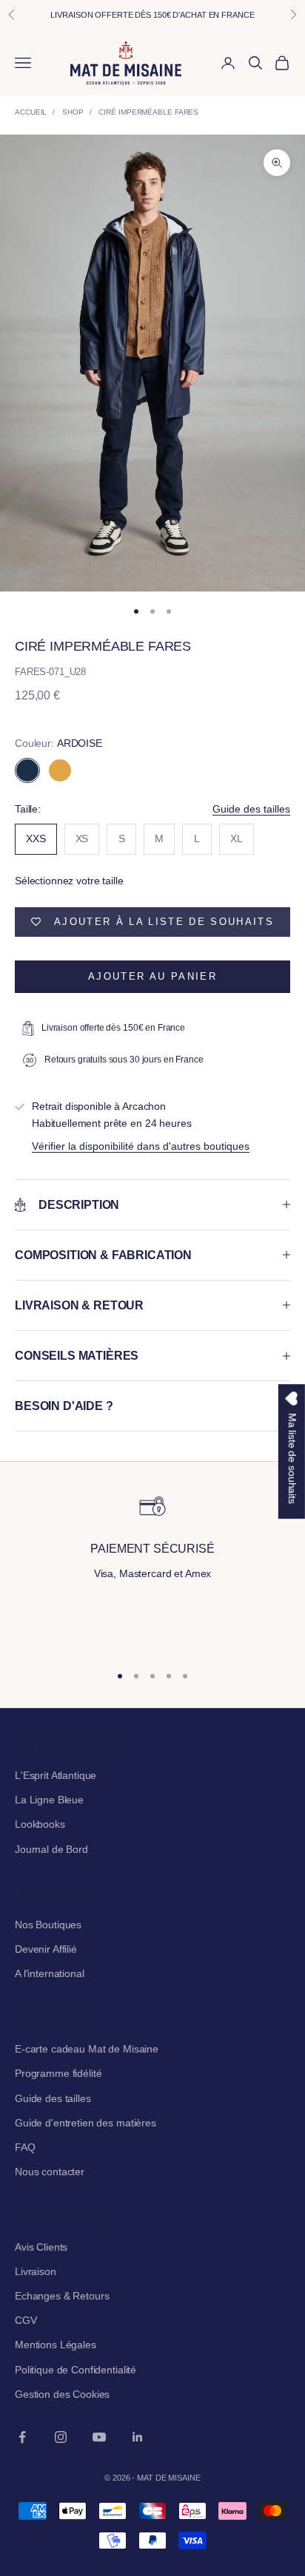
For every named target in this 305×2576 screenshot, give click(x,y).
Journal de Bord (51, 1849)
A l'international (50, 1973)
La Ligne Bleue (49, 1800)
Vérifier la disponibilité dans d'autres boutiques (141, 1146)
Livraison (36, 2271)
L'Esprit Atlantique (56, 1775)
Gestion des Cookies (62, 2394)
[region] (152, 1571)
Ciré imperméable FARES (148, 112)
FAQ (25, 2147)
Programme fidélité (58, 2073)
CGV (26, 2320)
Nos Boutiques (48, 1925)
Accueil (31, 112)
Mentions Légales (56, 2345)
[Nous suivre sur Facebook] (22, 2437)
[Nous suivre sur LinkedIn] (138, 2437)
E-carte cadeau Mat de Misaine (87, 2049)
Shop (73, 112)
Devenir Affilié (46, 1949)
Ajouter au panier (152, 976)
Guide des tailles (251, 809)
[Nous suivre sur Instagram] (61, 2437)
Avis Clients (41, 2247)
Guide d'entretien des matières (86, 2123)
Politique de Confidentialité (76, 2370)
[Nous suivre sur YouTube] (99, 2437)
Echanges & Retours (62, 2296)
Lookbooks (40, 1824)
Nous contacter (50, 2172)
